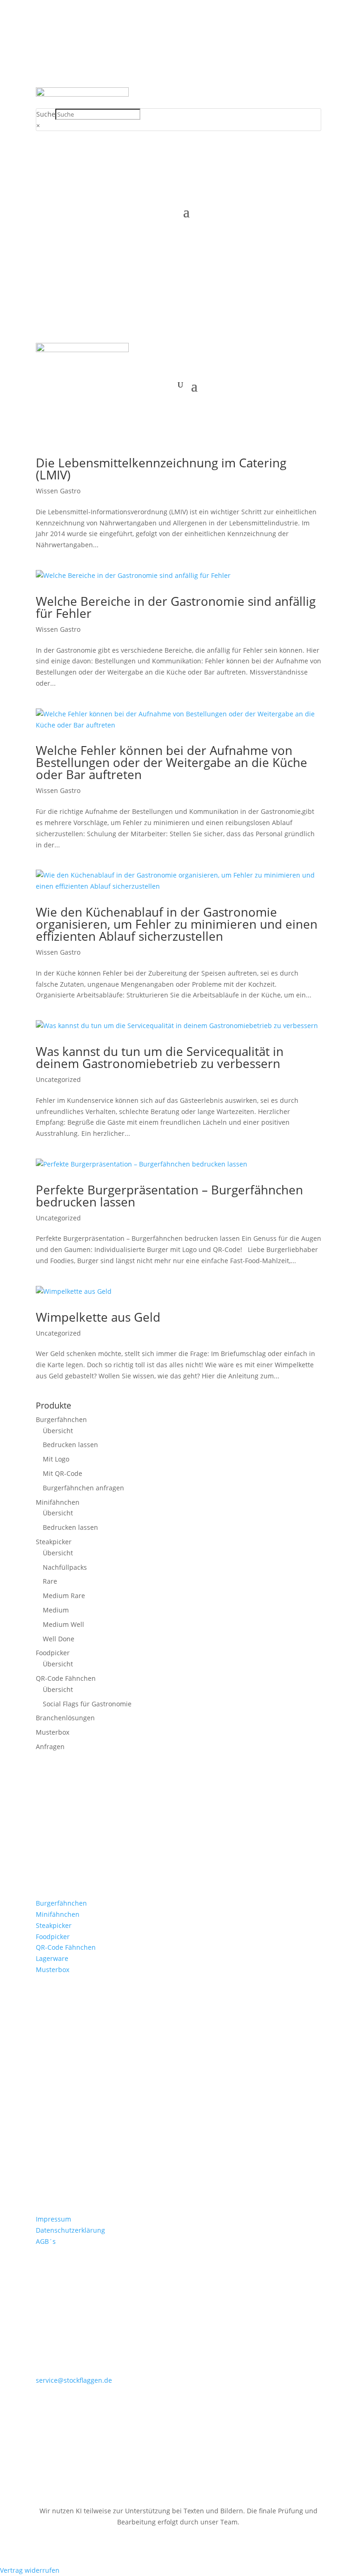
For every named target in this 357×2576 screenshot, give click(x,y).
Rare (50, 1581)
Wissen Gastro (58, 491)
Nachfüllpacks (65, 1567)
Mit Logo (56, 1459)
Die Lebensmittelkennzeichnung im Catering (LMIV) (161, 469)
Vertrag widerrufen (30, 2570)
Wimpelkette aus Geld (98, 1317)
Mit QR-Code (63, 1473)
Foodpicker (53, 1653)
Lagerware (52, 1958)
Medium (56, 1610)
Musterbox (53, 1732)
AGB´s (46, 2241)
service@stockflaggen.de (74, 2380)
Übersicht (58, 1431)
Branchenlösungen (65, 1718)
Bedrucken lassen (70, 1445)
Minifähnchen (58, 1502)
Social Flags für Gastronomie (87, 1704)
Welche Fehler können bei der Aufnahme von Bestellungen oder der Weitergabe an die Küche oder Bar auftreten (172, 762)
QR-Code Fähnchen (66, 1678)
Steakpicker (54, 1542)
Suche (46, 114)
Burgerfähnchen (61, 1419)
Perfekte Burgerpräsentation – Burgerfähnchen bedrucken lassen (169, 1196)
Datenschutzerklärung (70, 2230)
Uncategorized (58, 1079)
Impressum (53, 2219)
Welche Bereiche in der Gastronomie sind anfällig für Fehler (176, 607)
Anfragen (50, 1747)
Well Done (59, 1639)
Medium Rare (64, 1596)
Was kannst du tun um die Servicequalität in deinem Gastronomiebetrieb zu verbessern (160, 1057)
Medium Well (63, 1624)
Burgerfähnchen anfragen (83, 1488)
